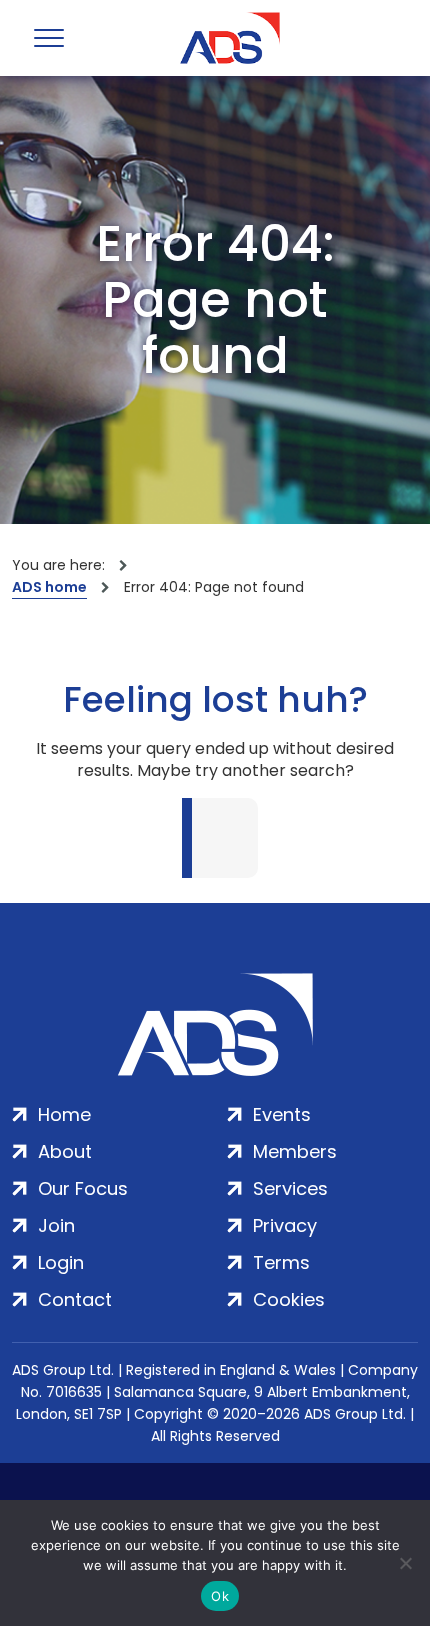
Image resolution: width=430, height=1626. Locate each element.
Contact (75, 1299)
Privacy (285, 1225)
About (65, 1151)
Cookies (289, 1299)
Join (56, 1225)
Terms (281, 1262)
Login (61, 1262)
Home (64, 1114)
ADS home (49, 587)
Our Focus (83, 1188)
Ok (220, 1596)
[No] (405, 1563)
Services (290, 1188)
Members (295, 1151)
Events (282, 1114)
